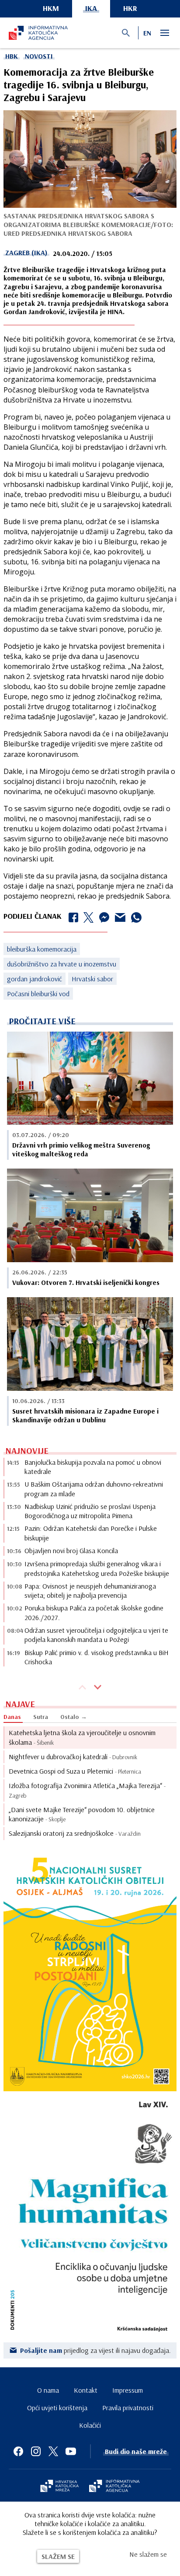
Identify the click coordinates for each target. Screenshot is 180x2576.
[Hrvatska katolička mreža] (59, 2487)
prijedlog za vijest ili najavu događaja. (95, 2350)
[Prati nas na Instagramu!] (36, 2451)
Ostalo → (74, 1717)
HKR (130, 8)
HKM (51, 8)
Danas (12, 1717)
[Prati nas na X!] (53, 2451)
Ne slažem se (148, 2554)
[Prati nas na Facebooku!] (18, 2451)
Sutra (41, 1717)
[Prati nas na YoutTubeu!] (71, 2451)
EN (147, 33)
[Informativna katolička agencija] (114, 2487)
